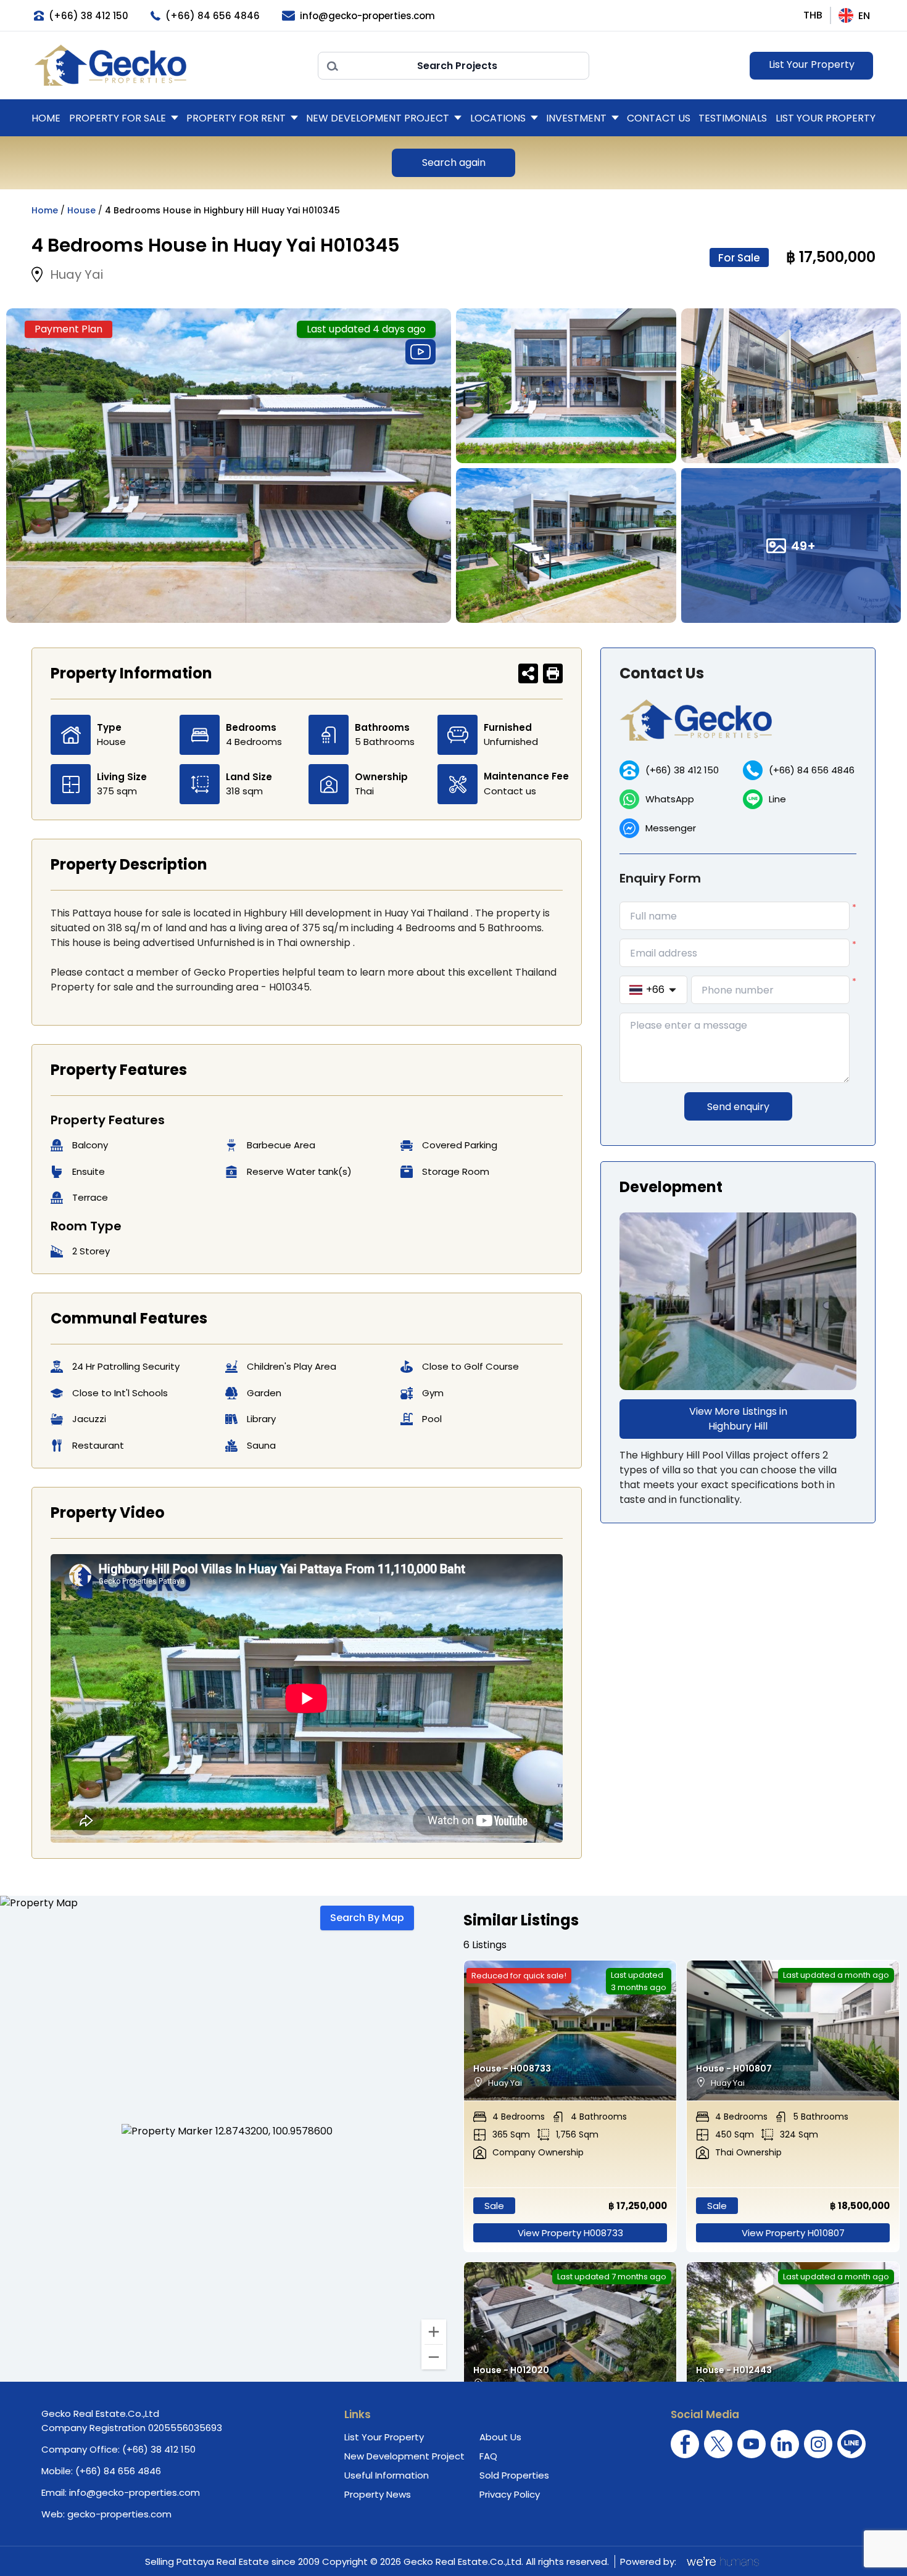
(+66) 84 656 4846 (812, 770)
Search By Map (367, 1918)
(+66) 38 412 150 (682, 770)
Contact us (510, 791)
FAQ (488, 2456)
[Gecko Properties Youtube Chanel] (752, 2444)
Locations (498, 118)
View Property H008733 (570, 2233)
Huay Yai (77, 274)
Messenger (671, 828)
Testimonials (733, 118)
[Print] (553, 673)
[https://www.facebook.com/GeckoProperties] (685, 2444)
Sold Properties (514, 2475)
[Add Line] (851, 2444)
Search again (454, 163)
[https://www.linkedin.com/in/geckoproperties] (785, 2444)
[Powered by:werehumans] (722, 2561)
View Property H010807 (793, 2233)
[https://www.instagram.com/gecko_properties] (818, 2444)
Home (46, 118)
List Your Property (812, 64)
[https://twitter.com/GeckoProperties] (718, 2444)
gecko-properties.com (119, 2514)
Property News (378, 2494)
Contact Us (659, 118)
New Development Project (378, 118)
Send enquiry (738, 1107)
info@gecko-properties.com (135, 2492)
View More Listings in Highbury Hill (738, 1419)
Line (777, 799)
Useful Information (387, 2475)
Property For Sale (118, 118)
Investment (576, 118)
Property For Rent (236, 118)
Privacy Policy (510, 2494)
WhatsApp (670, 799)
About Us (500, 2437)
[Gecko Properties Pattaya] (170, 65)
